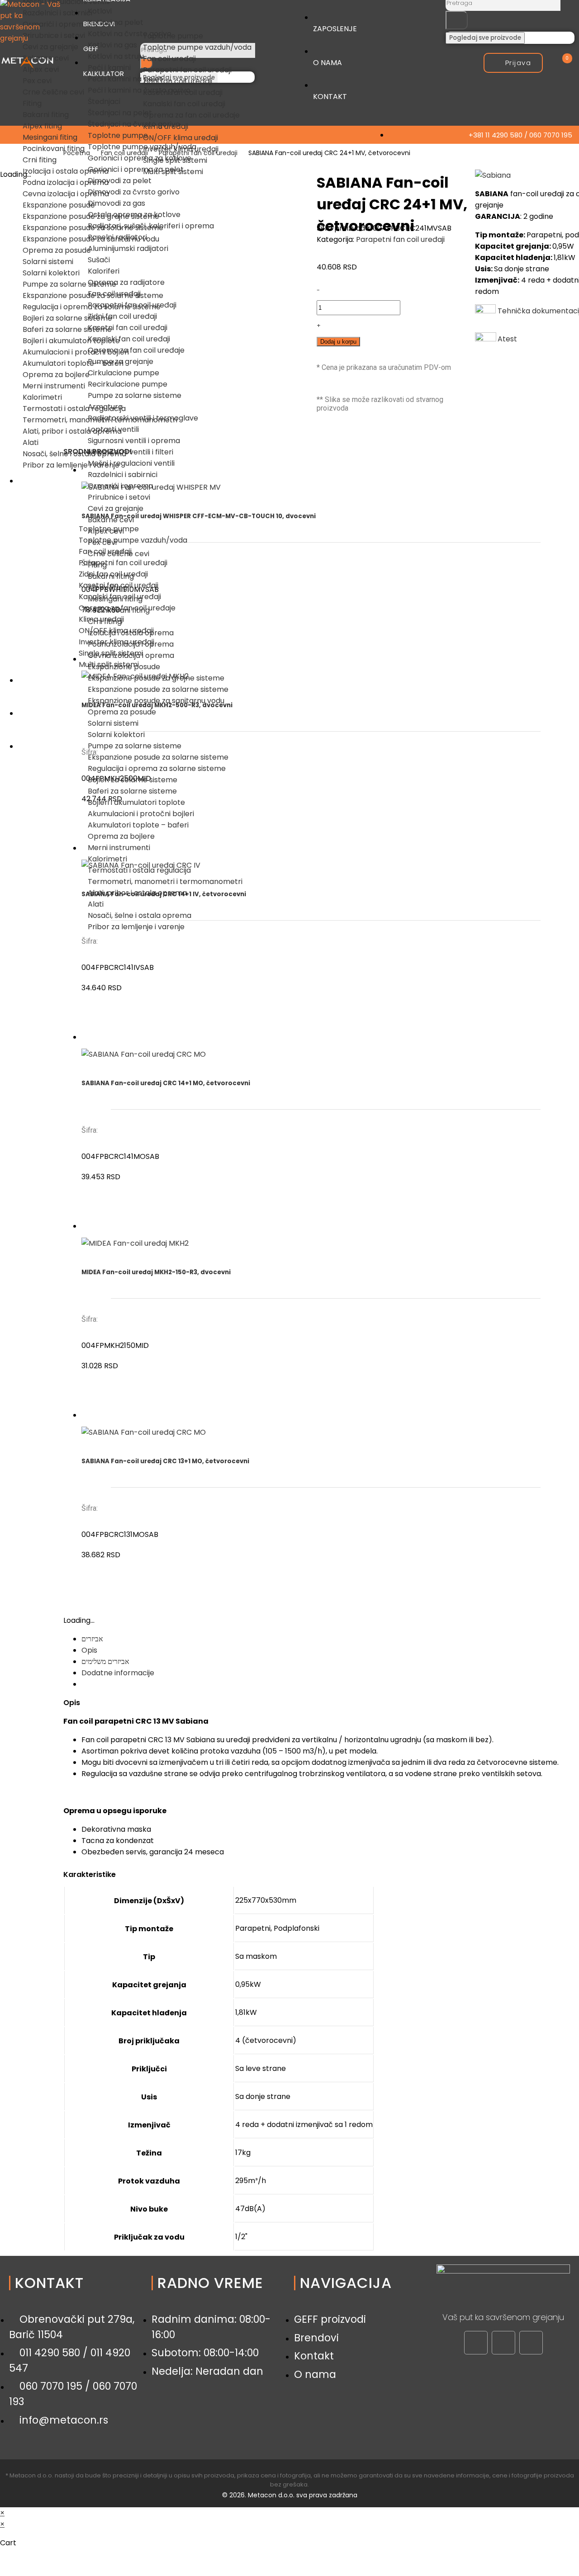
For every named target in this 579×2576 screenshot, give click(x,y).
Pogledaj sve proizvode (485, 38)
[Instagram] (503, 2343)
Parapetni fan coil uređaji (400, 239)
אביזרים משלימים (105, 1661)
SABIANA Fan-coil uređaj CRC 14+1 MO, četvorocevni (166, 1083)
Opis (89, 1650)
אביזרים (92, 1639)
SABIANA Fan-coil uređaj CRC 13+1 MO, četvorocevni (165, 1461)
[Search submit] (457, 20)
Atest (507, 339)
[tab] (326, 1639)
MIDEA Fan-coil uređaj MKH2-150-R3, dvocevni (156, 1272)
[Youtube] (531, 2343)
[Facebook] (476, 2343)
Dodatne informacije (118, 1673)
